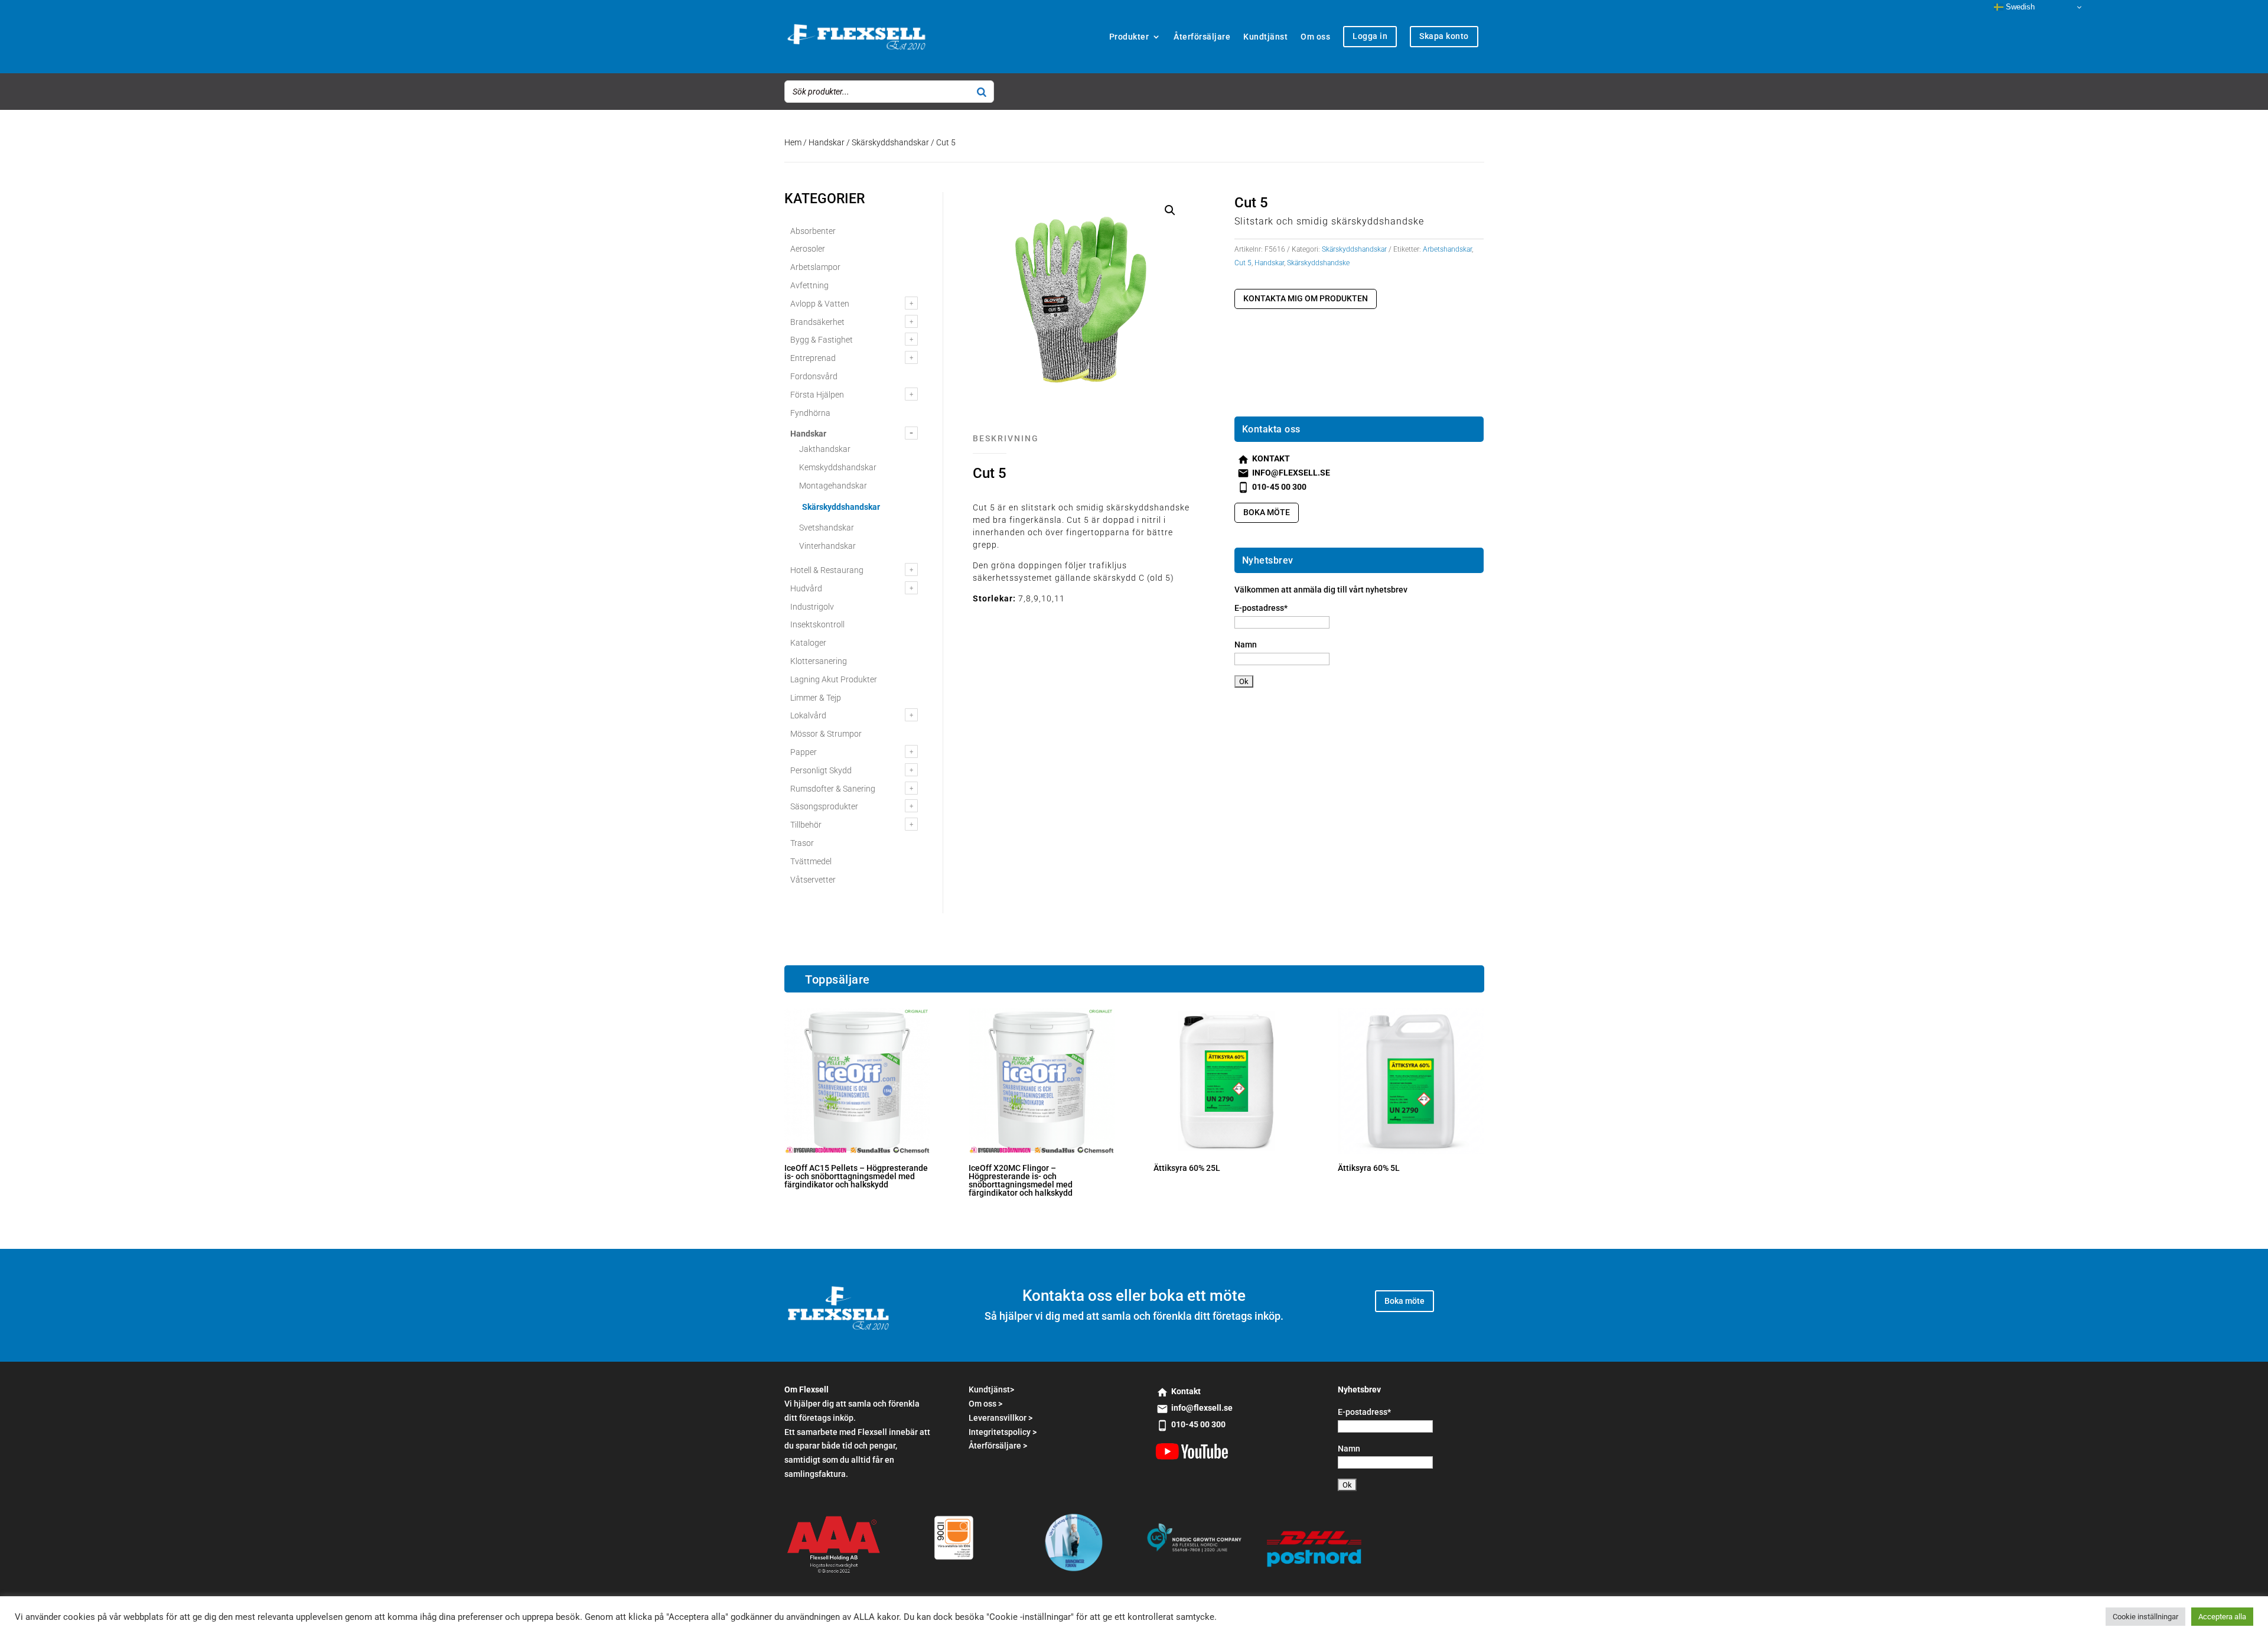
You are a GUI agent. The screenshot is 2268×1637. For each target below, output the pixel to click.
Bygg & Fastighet (822, 340)
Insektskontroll (817, 624)
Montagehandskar (833, 486)
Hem (793, 142)
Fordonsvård (814, 376)
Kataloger (808, 643)
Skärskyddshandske (1318, 263)
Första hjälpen (817, 395)
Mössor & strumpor (826, 734)
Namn (1246, 645)
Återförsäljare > (998, 1446)
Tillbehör (806, 825)
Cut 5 (1243, 263)
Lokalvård (808, 715)
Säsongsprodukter (824, 806)
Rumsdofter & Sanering (833, 789)
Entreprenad (813, 358)
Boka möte (1267, 512)
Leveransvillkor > (1001, 1418)
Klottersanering (819, 661)
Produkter (1129, 37)
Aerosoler (808, 249)
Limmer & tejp (816, 698)
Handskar (827, 142)
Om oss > (985, 1404)
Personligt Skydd (821, 770)
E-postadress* (1261, 608)
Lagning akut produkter (834, 679)
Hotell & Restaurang (827, 570)
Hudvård (806, 588)
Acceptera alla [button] (2222, 1617)
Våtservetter (813, 880)
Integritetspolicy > (1003, 1432)
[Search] (982, 92)
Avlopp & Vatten (820, 304)
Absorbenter (813, 231)
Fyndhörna (810, 413)
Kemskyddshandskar (838, 467)
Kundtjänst (1265, 37)
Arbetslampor (815, 267)
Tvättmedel (811, 861)
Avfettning (809, 285)
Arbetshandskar (1447, 249)
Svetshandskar (827, 528)
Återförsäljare (1202, 37)
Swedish (2019, 7)
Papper (804, 752)
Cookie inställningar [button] (2145, 1617)
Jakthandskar (825, 449)
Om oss (1315, 37)
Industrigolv (812, 607)
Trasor (802, 843)
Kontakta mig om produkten (1306, 298)
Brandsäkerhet (817, 322)
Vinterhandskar (827, 546)
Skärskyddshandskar (890, 142)
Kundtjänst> (991, 1389)
